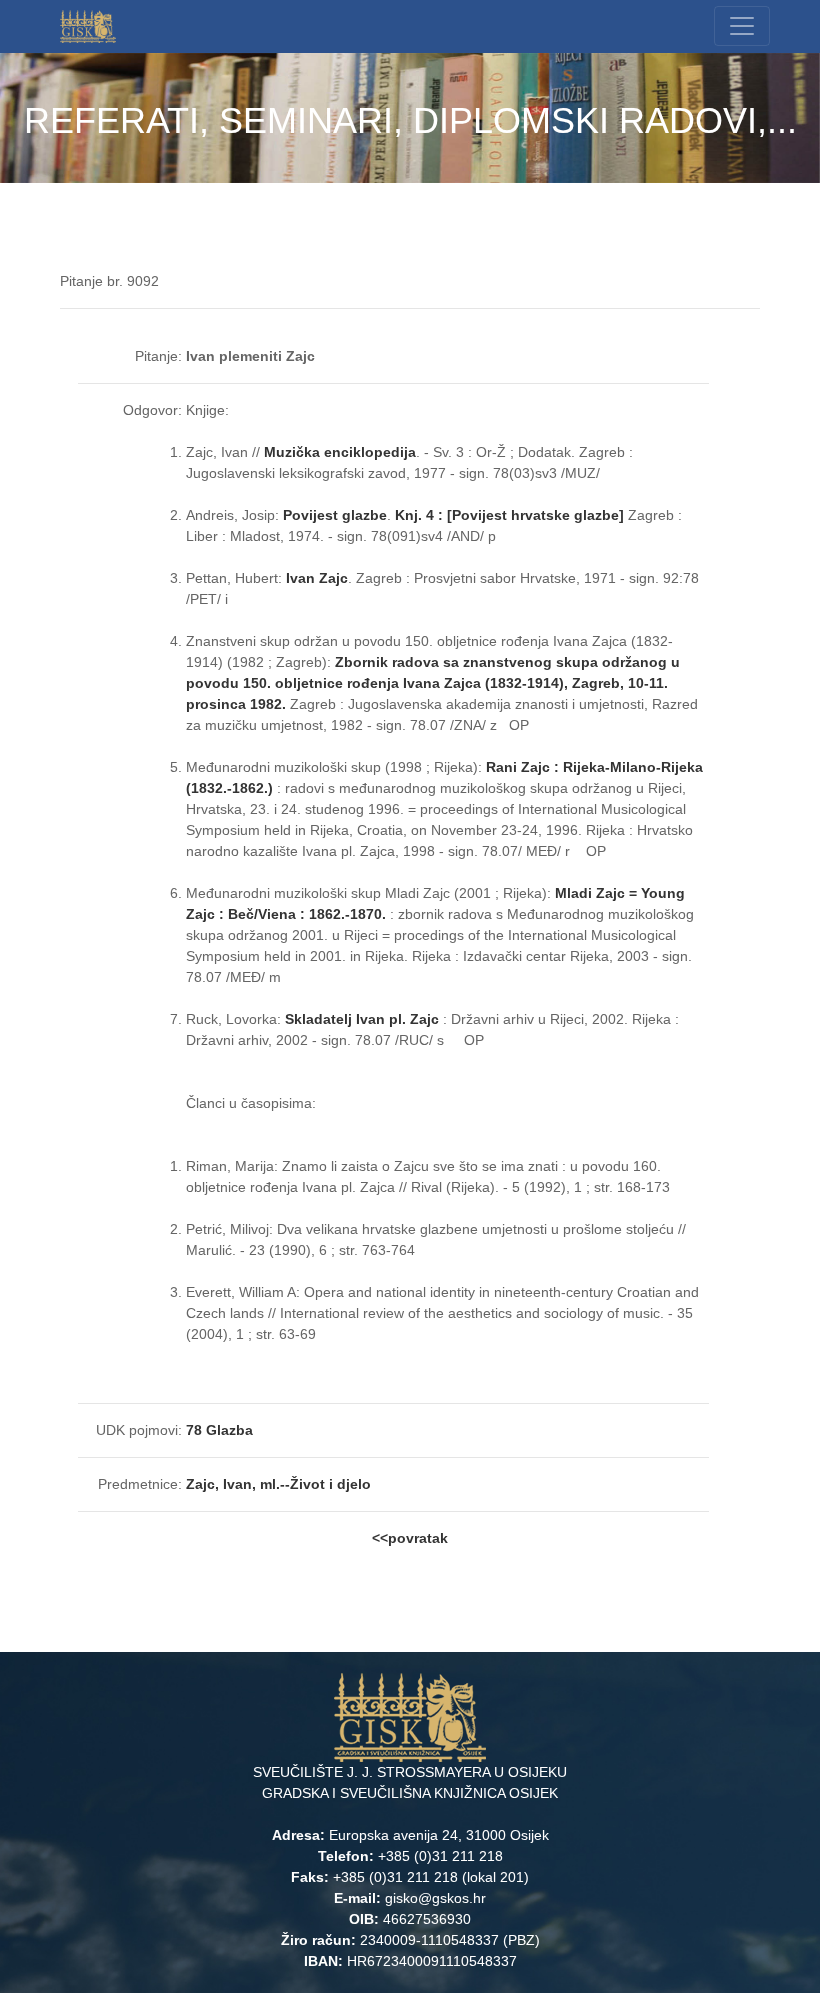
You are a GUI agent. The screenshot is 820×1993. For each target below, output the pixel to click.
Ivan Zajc (317, 578)
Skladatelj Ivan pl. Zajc (362, 1019)
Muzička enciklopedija (340, 452)
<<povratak (410, 1538)
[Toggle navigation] (742, 26)
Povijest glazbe (335, 515)
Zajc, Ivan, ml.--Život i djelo (278, 1484)
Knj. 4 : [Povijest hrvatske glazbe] (509, 515)
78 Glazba (219, 1430)
